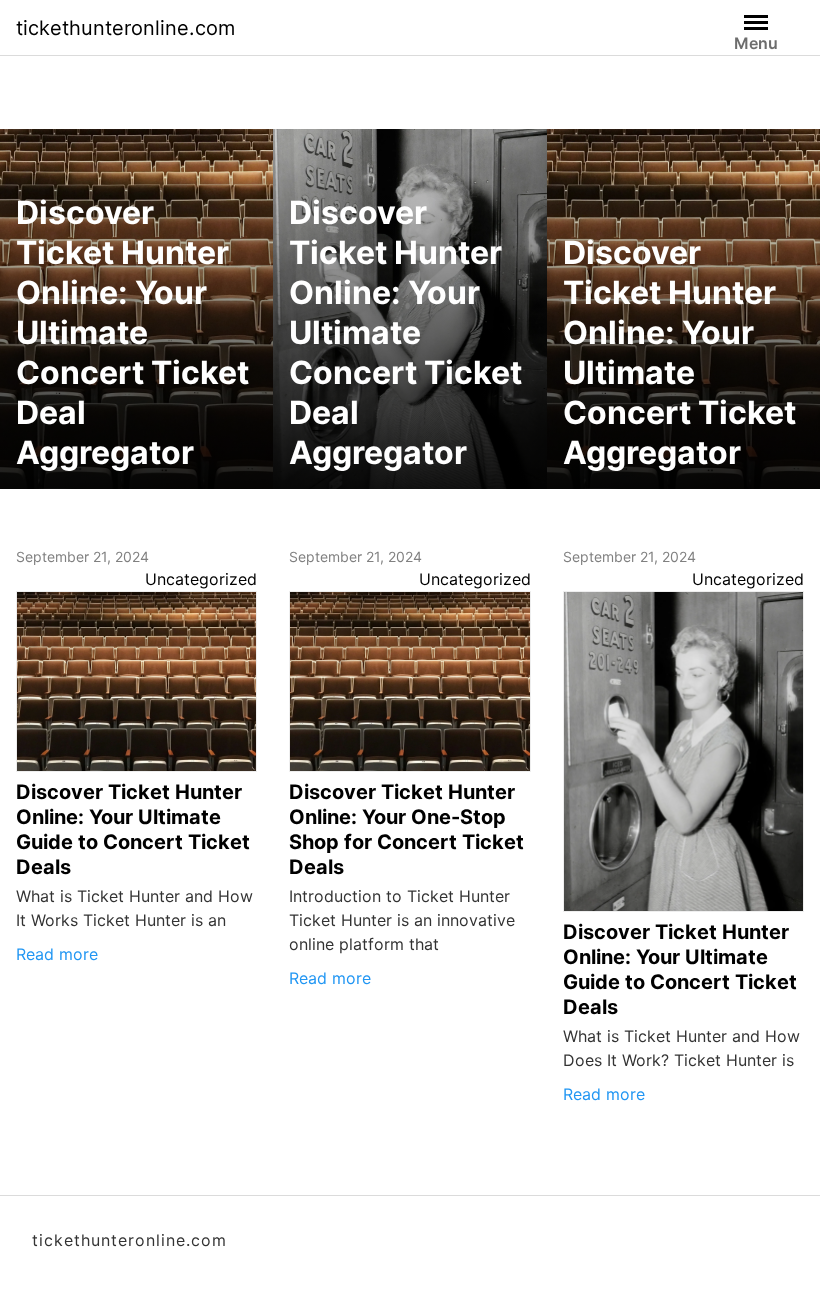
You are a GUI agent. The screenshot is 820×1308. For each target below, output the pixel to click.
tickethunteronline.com (125, 28)
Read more (57, 954)
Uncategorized (201, 579)
